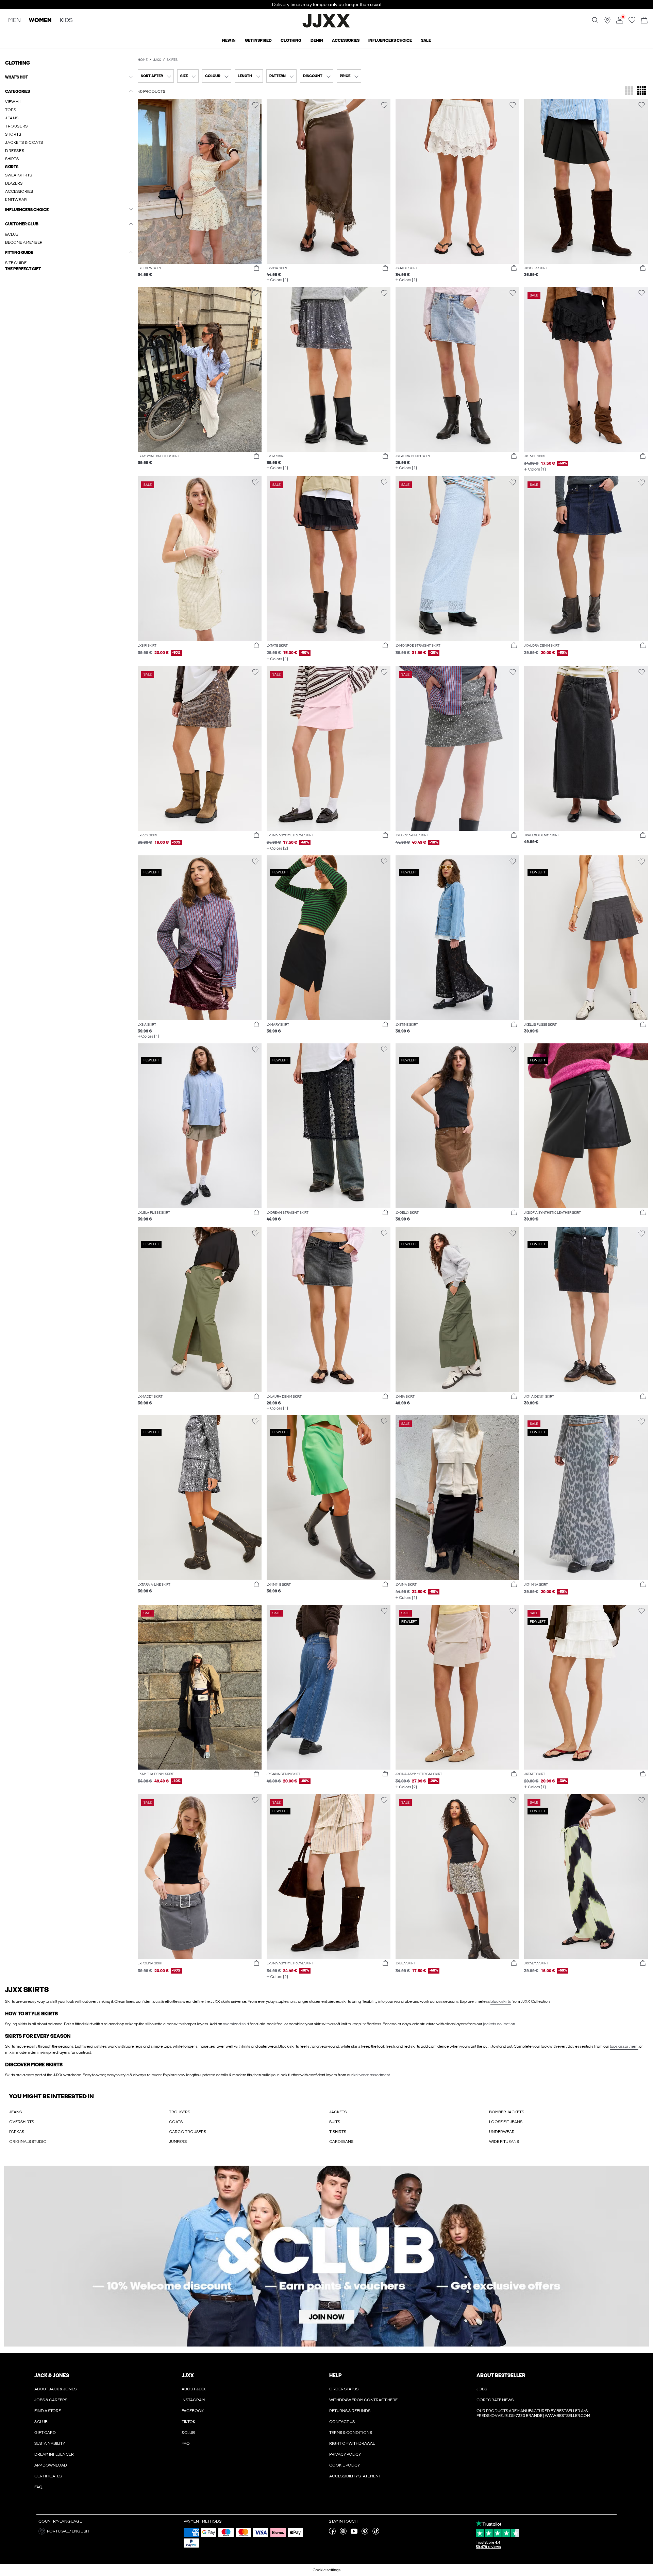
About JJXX (194, 2389)
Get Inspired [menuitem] (258, 40)
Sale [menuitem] (426, 40)
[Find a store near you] (607, 22)
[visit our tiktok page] (376, 2533)
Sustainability (50, 2443)
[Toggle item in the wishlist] (255, 105)
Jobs (482, 2389)
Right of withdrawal (352, 2443)
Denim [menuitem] (317, 40)
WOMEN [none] (40, 21)
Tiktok (188, 2422)
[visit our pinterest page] (365, 2533)
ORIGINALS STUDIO (28, 2142)
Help (336, 2375)
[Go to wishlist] (632, 22)
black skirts (501, 2001)
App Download (51, 2465)
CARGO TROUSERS (188, 2132)
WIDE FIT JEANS (504, 2142)
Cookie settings (326, 2570)
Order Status (344, 2389)
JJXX (157, 60)
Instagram (193, 2400)
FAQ (38, 2487)
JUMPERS (178, 2142)
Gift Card (45, 2433)
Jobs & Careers (51, 2400)
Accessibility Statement (355, 2476)
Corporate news (495, 2400)
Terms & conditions (351, 2433)
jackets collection (499, 2024)
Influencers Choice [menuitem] (390, 40)
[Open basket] (644, 21)
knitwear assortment (372, 2075)
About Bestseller (501, 2375)
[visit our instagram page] (343, 2533)
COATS (176, 2122)
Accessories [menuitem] (346, 40)
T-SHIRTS (338, 2132)
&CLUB (41, 2422)
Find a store (48, 2411)
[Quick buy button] (256, 268)
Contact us (342, 2422)
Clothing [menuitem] (291, 40)
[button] (69, 269)
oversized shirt (236, 2024)
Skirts (172, 60)
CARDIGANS (341, 2142)
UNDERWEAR (502, 2132)
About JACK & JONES (55, 2389)
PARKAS (17, 2132)
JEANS (15, 2112)
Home (143, 60)
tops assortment (624, 2046)
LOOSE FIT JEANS (506, 2122)
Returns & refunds (350, 2411)
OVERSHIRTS (22, 2122)
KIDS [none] (66, 21)
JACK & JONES (52, 2375)
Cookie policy (345, 2465)
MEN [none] (14, 21)
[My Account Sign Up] (326, 2256)
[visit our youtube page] (354, 2533)
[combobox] (156, 76)
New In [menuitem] (229, 40)
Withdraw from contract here (363, 2400)
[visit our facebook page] (332, 2533)
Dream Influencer (54, 2454)
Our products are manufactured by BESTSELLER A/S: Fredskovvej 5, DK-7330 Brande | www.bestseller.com (533, 2413)
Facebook (193, 2411)
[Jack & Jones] (327, 27)
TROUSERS (180, 2112)
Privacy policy (345, 2454)
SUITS (335, 2122)
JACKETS (338, 2112)
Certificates (48, 2476)
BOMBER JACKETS (507, 2112)
